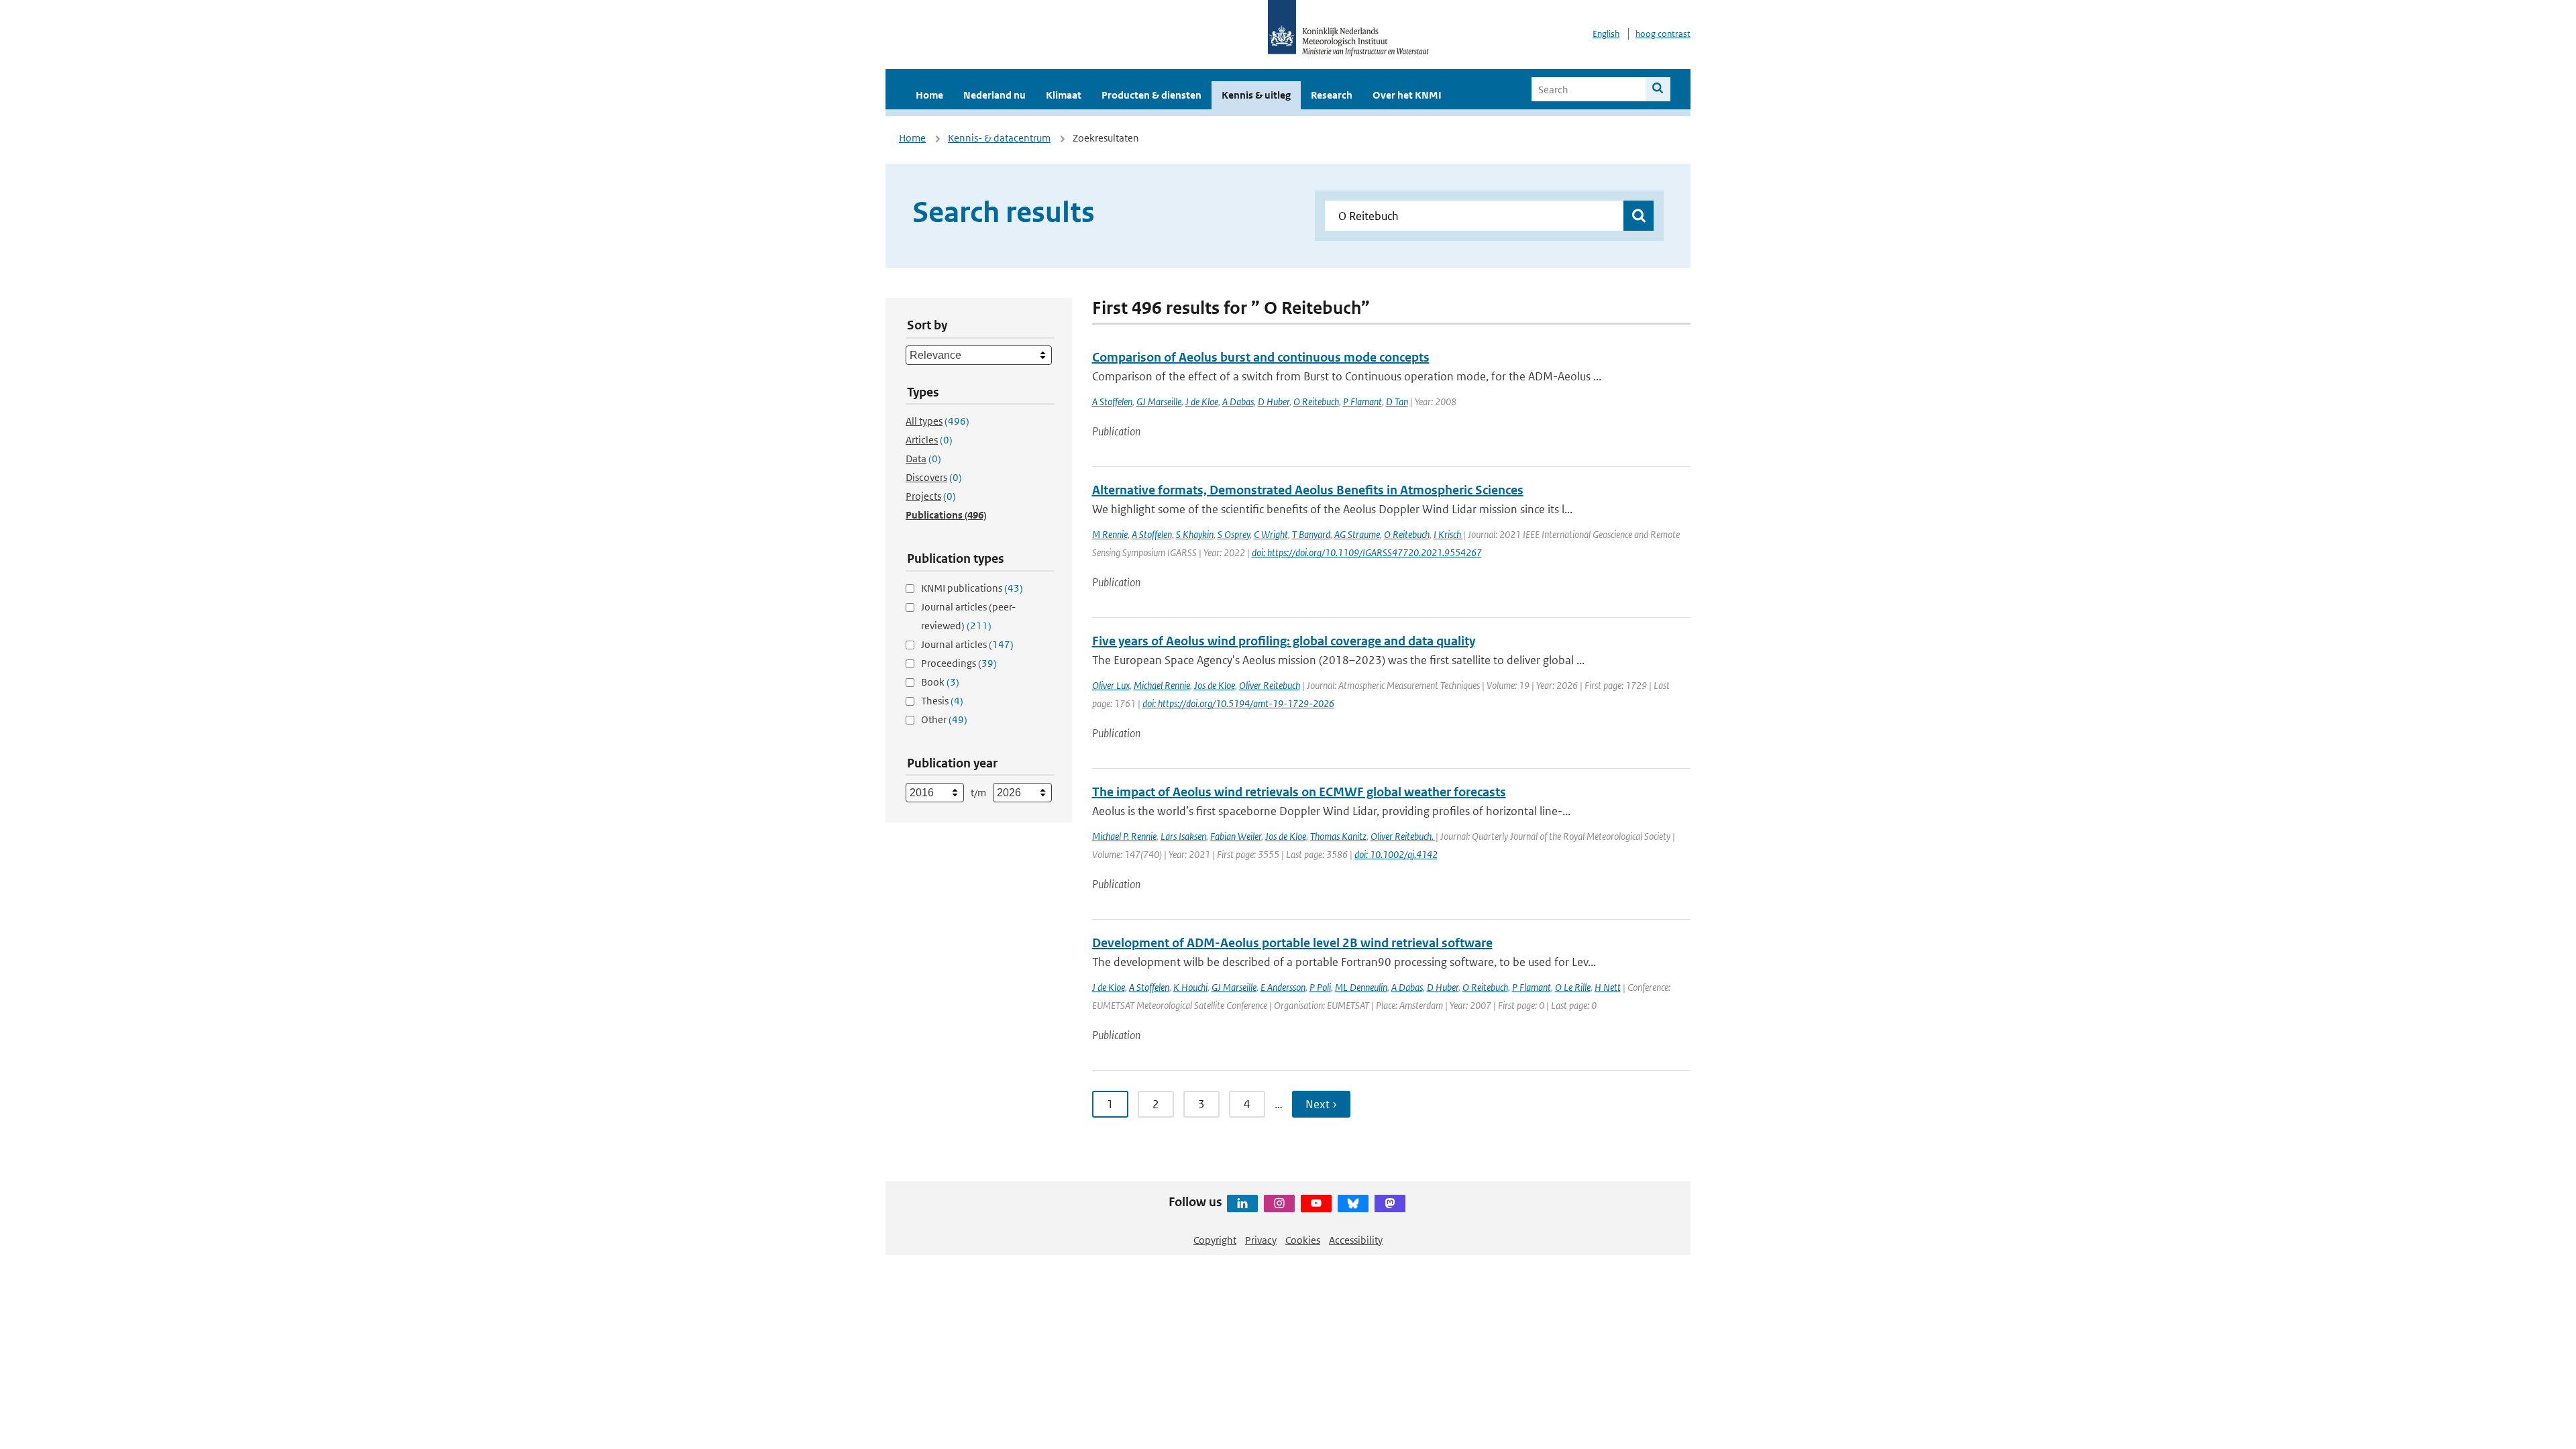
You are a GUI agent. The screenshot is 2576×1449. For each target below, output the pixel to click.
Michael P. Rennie (1124, 836)
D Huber (1274, 401)
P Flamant (1362, 401)
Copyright (1215, 1240)
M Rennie (1110, 534)
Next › (1321, 1104)
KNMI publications (972, 588)
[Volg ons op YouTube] (1316, 1203)
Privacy (1261, 1240)
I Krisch (1448, 534)
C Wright (1271, 534)
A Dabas (1238, 401)
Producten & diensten (1151, 95)
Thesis (942, 701)
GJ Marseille (1159, 401)
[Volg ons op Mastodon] (1390, 1203)
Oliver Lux (1111, 685)
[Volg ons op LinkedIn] (1242, 1203)
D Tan (1397, 401)
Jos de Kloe (1215, 685)
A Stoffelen (1112, 401)
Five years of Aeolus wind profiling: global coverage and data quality (1284, 641)
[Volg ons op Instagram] (1279, 1203)
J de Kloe (1202, 401)
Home (929, 95)
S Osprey (1234, 534)
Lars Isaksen (1183, 836)
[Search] (1658, 89)
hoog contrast (1663, 34)
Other (944, 719)
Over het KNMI (1407, 95)
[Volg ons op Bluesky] (1353, 1203)
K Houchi (1190, 987)
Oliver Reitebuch (1270, 685)
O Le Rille (1573, 987)
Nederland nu (995, 95)
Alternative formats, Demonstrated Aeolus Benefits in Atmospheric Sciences (1308, 490)
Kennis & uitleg (1256, 95)
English (1606, 34)
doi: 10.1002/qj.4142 (1396, 854)
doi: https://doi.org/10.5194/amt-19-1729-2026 (1238, 703)
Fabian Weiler (1236, 836)
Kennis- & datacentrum (999, 138)
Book (940, 682)
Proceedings (959, 663)
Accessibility (1356, 1240)
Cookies (1303, 1240)
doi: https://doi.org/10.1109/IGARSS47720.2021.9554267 (1367, 552)
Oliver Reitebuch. (1403, 836)
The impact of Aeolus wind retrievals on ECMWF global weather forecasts (1299, 792)
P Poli (1320, 987)
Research (1332, 95)
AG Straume (1357, 534)
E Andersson (1283, 987)
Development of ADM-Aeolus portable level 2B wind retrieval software (1292, 943)
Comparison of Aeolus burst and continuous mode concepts (1261, 357)
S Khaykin (1195, 534)
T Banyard (1311, 534)
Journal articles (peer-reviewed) (968, 616)
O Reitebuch (1316, 401)
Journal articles (967, 644)
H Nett (1608, 987)
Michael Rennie (1162, 685)
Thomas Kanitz (1338, 836)
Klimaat (1064, 95)
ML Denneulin (1361, 987)
